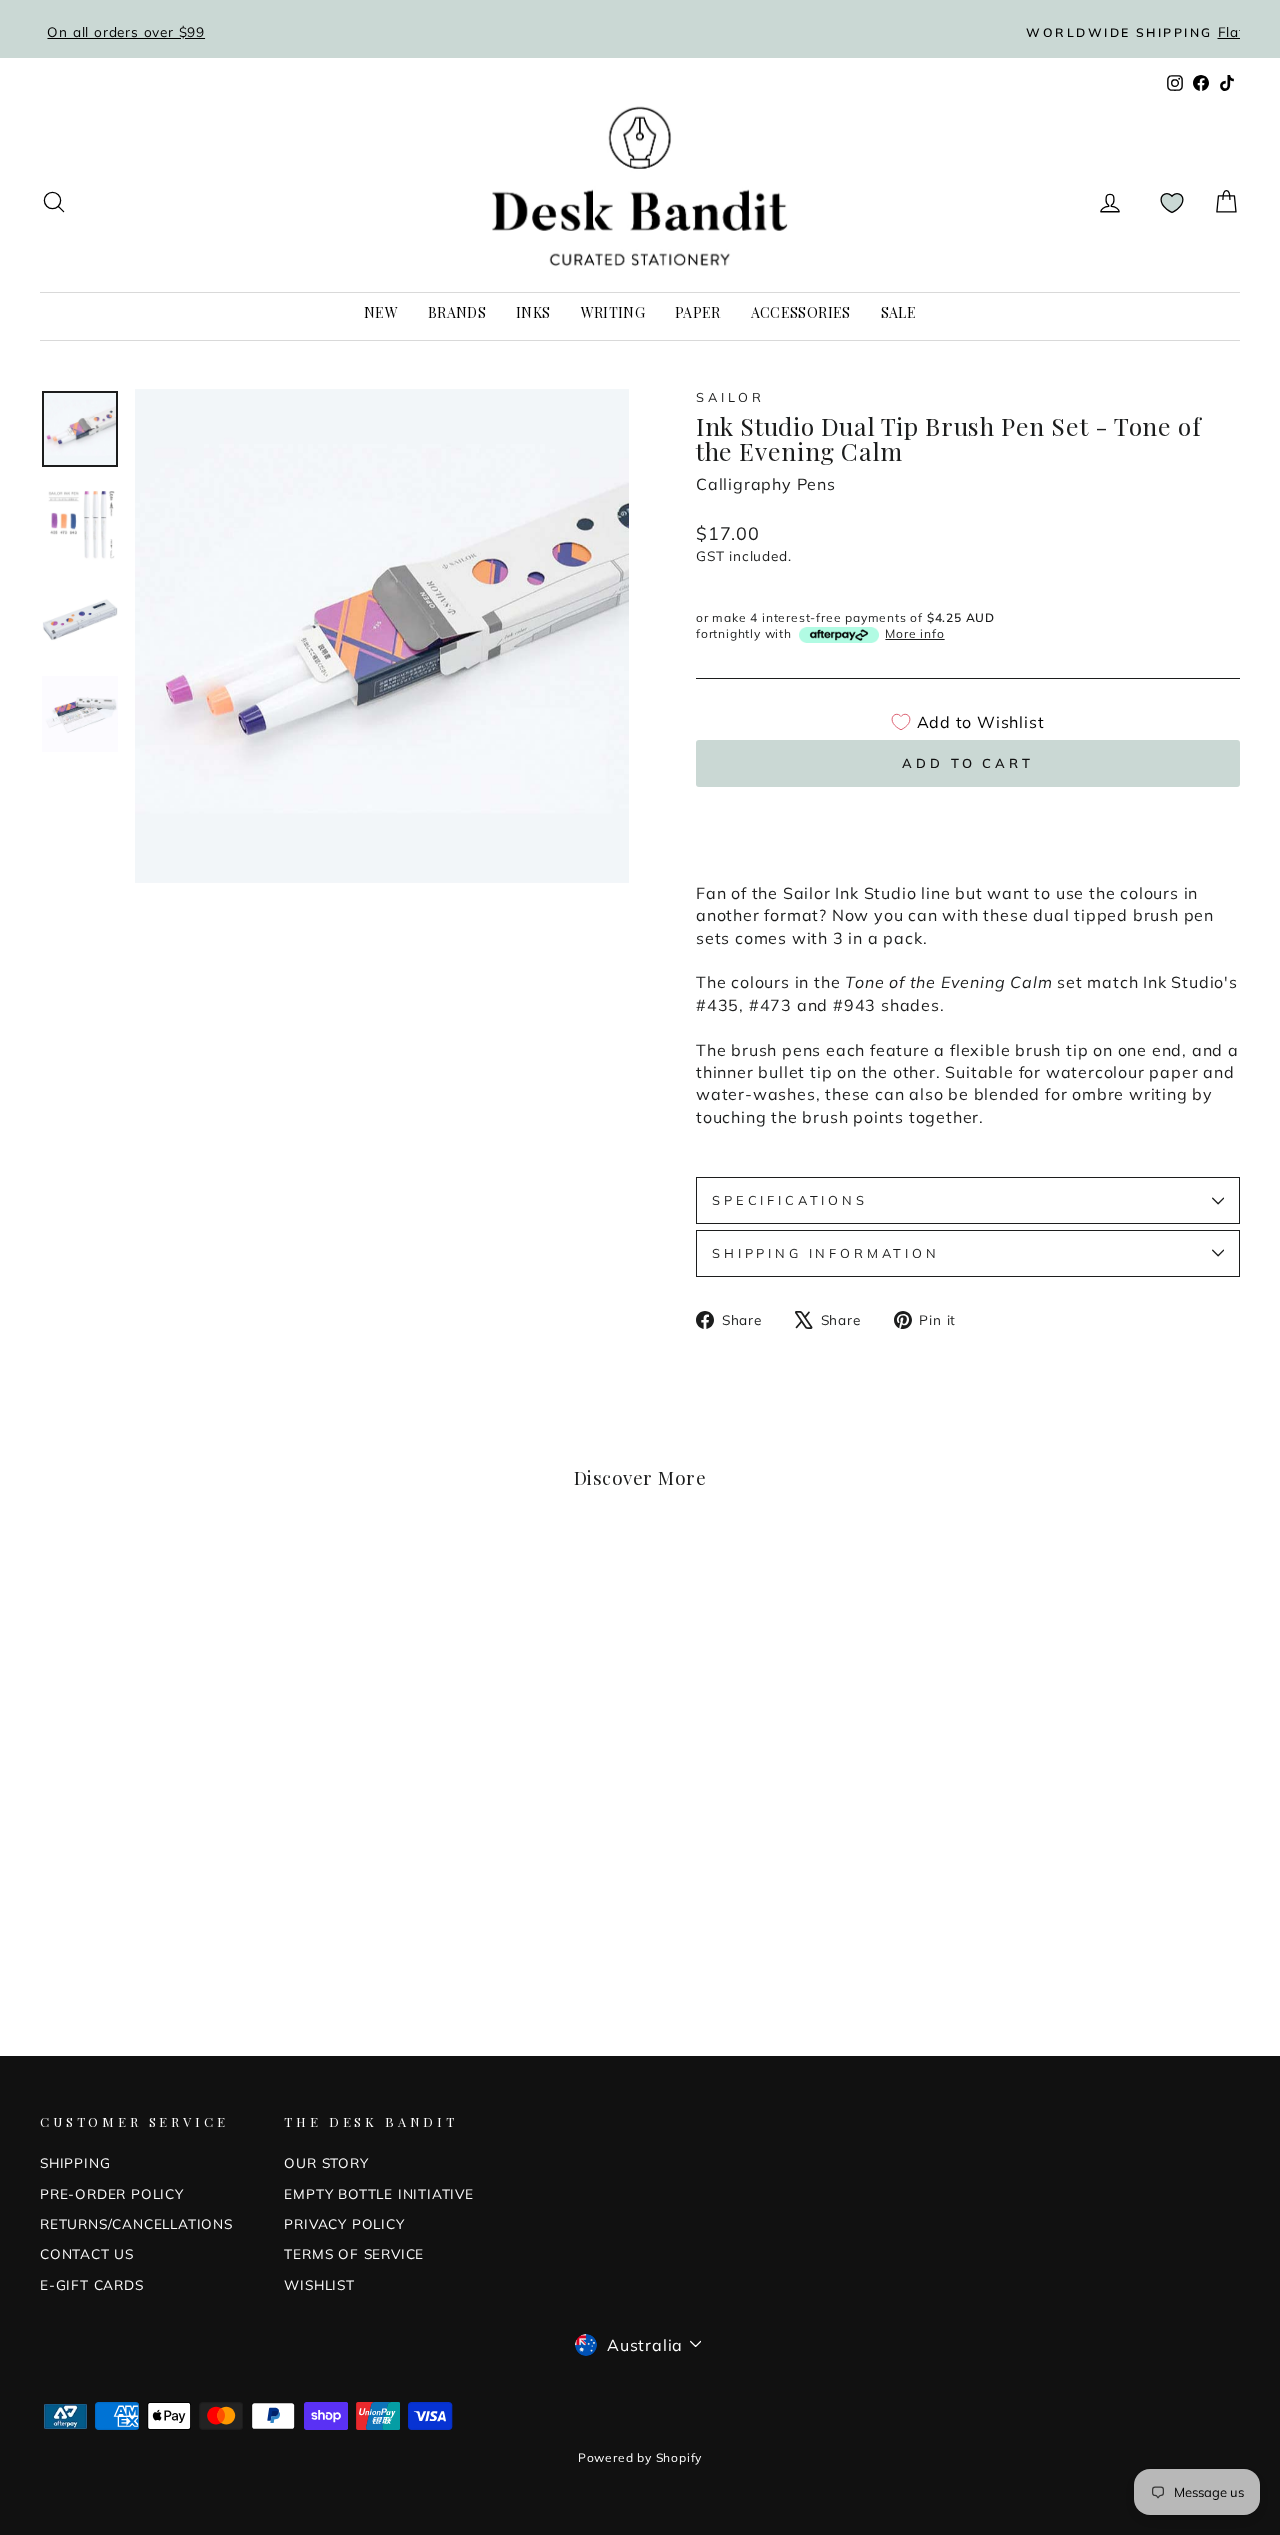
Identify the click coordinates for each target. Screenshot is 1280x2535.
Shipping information (826, 1253)
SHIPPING (75, 2162)
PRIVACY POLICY (344, 2223)
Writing (613, 312)
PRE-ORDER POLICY (112, 2193)
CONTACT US (87, 2253)
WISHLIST (319, 2284)
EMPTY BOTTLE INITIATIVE (378, 2193)
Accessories (801, 312)
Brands (457, 312)
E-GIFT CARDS (92, 2284)
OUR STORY (326, 2162)
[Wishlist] (1172, 202)
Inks (533, 312)
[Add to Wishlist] (300, 1582)
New (381, 312)
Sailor (730, 397)
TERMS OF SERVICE (354, 2253)
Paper (698, 312)
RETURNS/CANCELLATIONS (136, 2223)
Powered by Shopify (640, 2457)
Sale (898, 312)
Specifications (790, 1200)
